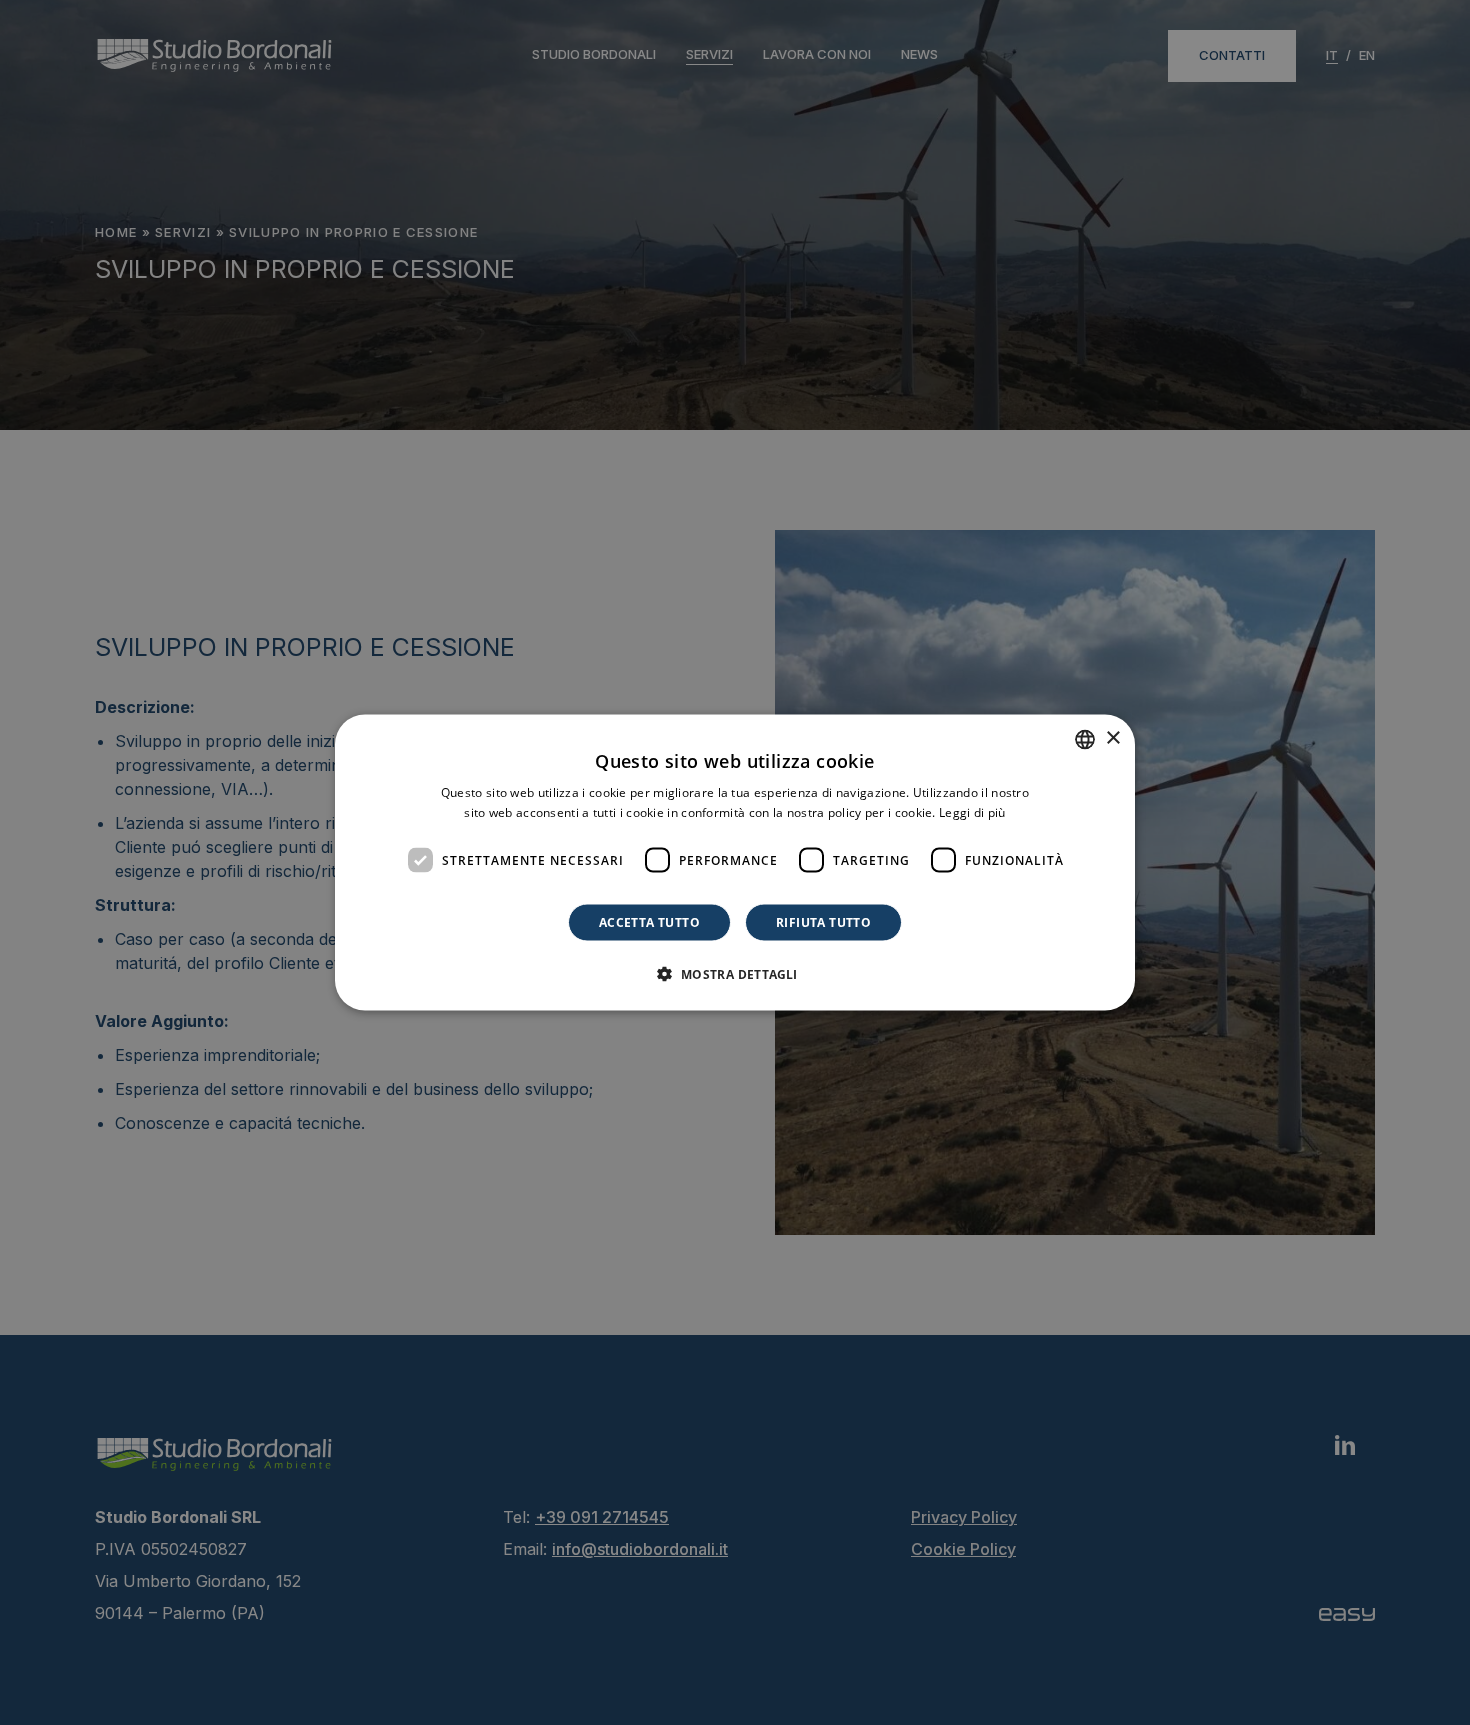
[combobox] (1085, 739)
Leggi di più (972, 811)
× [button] (1112, 738)
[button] (734, 974)
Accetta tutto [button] (649, 922)
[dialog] (735, 862)
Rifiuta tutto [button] (823, 922)
